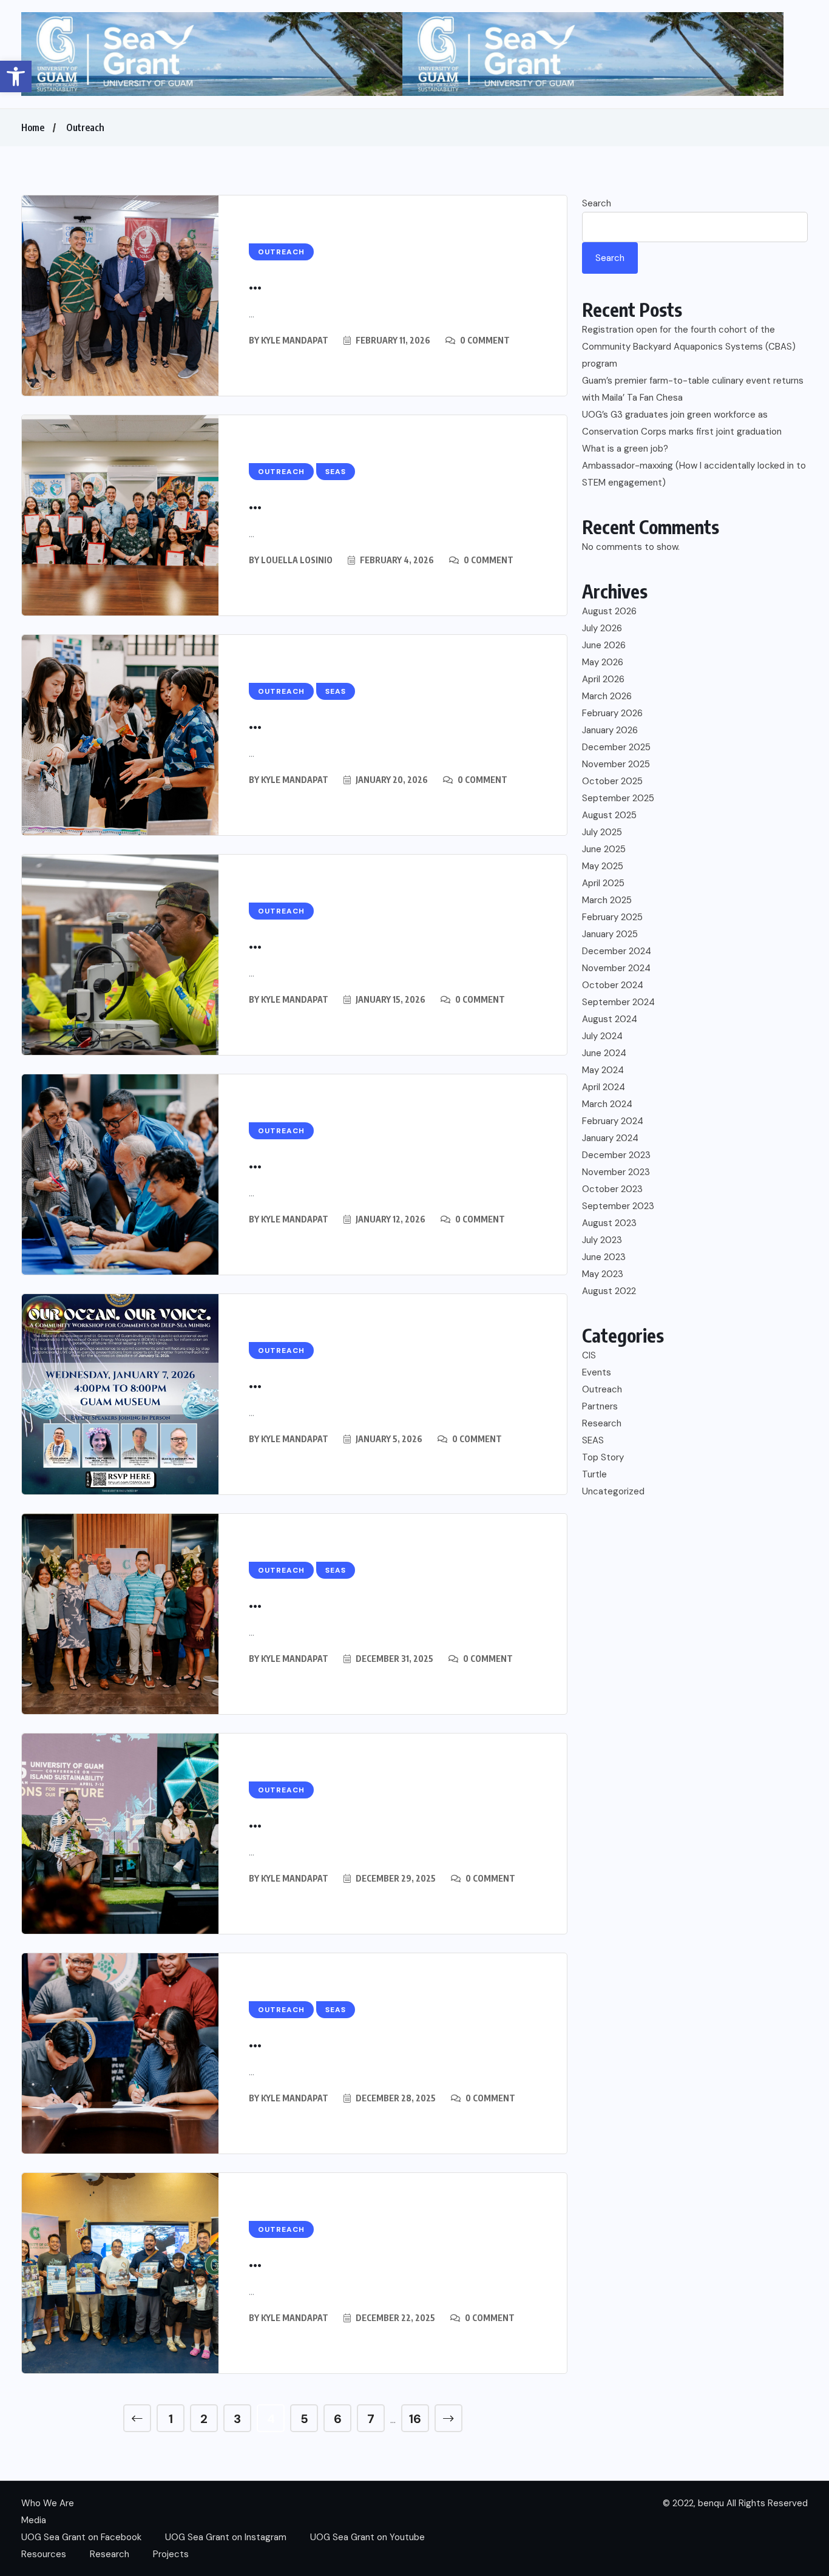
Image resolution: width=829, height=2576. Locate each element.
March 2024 (607, 1104)
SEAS (593, 1440)
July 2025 (602, 832)
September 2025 (618, 798)
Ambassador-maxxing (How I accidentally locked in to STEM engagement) (694, 474)
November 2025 (616, 764)
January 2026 (610, 730)
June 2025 (604, 849)
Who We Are (48, 2503)
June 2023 (604, 1257)
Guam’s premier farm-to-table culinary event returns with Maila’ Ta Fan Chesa (693, 389)
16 (415, 2419)
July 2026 (602, 628)
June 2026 (604, 645)
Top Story (603, 1457)
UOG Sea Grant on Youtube (367, 2537)
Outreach (85, 127)
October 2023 (612, 1189)
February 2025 (612, 917)
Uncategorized (613, 1491)
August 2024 (610, 1019)
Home (33, 127)
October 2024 (613, 985)
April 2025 (603, 883)
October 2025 (612, 781)
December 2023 (616, 1155)
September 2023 (618, 1206)
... (255, 283)
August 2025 (609, 815)
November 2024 (616, 968)
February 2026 (612, 713)
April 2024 (604, 1087)
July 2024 (602, 1036)
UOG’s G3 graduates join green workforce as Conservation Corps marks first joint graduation (682, 423)
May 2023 (603, 1274)
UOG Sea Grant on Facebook (81, 2537)
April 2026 (603, 679)
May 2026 (603, 662)
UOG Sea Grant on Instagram (226, 2537)
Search (597, 203)
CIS (589, 1355)
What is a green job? (625, 449)
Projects (171, 2554)
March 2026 (607, 696)
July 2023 (602, 1240)
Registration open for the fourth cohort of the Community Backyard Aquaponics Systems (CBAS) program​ (689, 347)
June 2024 (604, 1053)
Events (597, 1372)
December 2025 (616, 747)
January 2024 (610, 1138)
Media (34, 2520)
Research (602, 1423)
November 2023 (616, 1172)
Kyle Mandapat (295, 340)
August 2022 (609, 1291)
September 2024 (618, 1002)
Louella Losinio (297, 560)
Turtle (594, 1474)
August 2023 (609, 1223)
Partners (600, 1406)
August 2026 (609, 611)
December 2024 (617, 951)
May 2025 (603, 866)
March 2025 (607, 900)
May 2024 (603, 1070)
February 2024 (613, 1121)
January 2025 (610, 934)
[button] (16, 76)
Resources (44, 2554)
